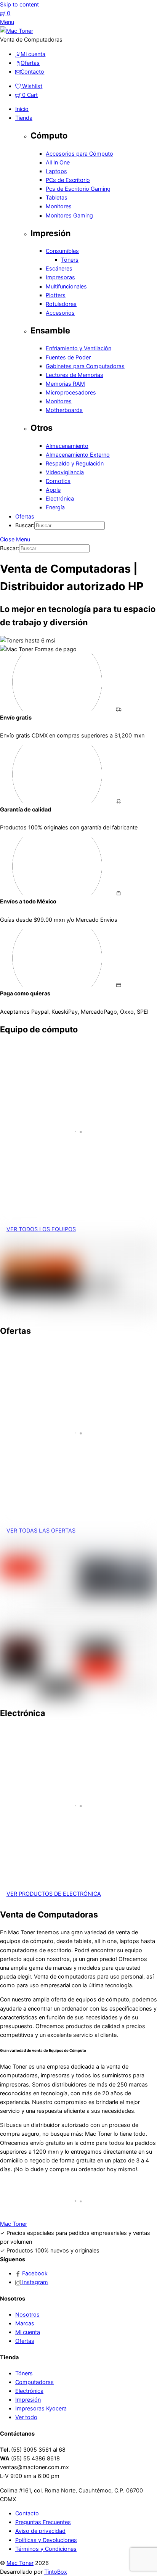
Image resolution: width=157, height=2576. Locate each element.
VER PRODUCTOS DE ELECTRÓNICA (54, 1894)
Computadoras (34, 2382)
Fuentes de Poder (68, 357)
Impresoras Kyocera (41, 2408)
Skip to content (19, 4)
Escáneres (59, 268)
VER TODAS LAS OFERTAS (41, 1530)
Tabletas (57, 197)
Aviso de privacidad (40, 2531)
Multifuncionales (66, 286)
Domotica (58, 481)
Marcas (25, 2323)
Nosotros (27, 2314)
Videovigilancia (65, 472)
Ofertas (25, 516)
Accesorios (60, 313)
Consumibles (62, 251)
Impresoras (60, 277)
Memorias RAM (65, 384)
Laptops (56, 171)
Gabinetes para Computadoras (85, 366)
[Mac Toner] (17, 31)
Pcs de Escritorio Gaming (78, 189)
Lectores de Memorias (74, 375)
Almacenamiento (67, 446)
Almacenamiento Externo (78, 455)
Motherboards (64, 410)
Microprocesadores (71, 392)
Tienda (24, 118)
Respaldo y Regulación (75, 463)
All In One (58, 162)
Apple (53, 490)
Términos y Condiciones (46, 2549)
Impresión (28, 2400)
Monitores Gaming (69, 215)
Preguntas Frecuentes (43, 2522)
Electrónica (60, 498)
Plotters (56, 295)
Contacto (27, 2513)
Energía (55, 507)
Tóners (70, 260)
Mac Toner (20, 2563)
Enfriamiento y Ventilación (78, 348)
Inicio (22, 109)
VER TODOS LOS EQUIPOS (41, 1229)
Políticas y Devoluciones (46, 2540)
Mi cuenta (28, 2332)
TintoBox (56, 2572)
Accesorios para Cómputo (79, 154)
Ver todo (26, 2417)
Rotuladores (61, 304)
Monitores (59, 206)
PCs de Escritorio (68, 180)
